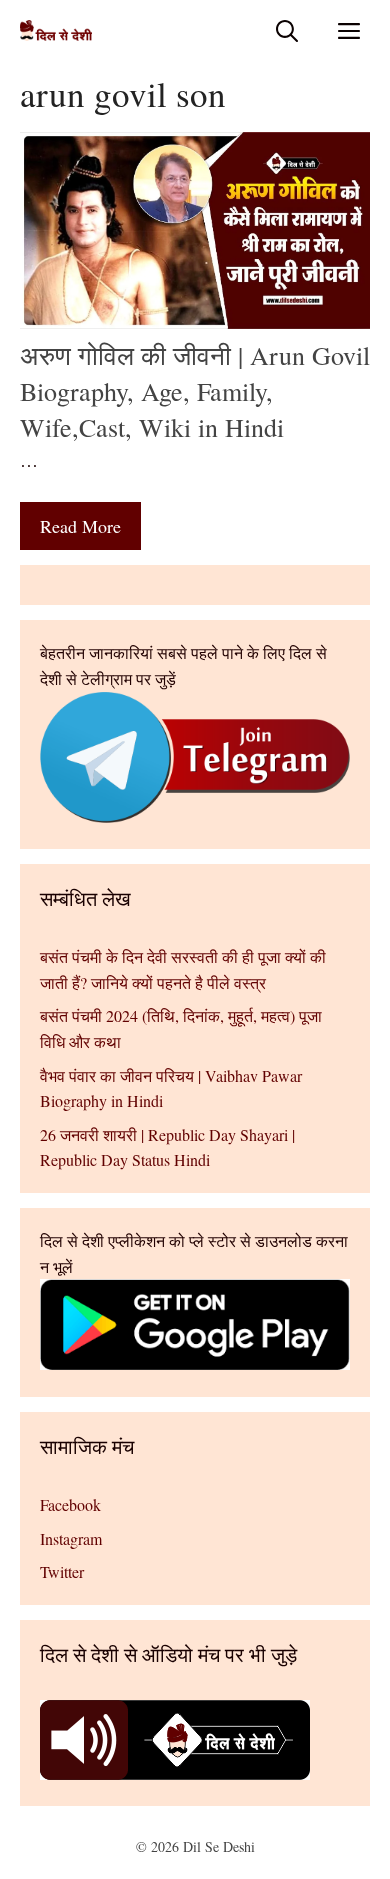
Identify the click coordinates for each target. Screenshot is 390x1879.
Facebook (70, 1504)
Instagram (71, 1538)
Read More (80, 526)
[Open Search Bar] (287, 30)
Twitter (62, 1571)
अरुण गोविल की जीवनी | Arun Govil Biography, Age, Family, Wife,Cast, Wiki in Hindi (195, 391)
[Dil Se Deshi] (56, 30)
